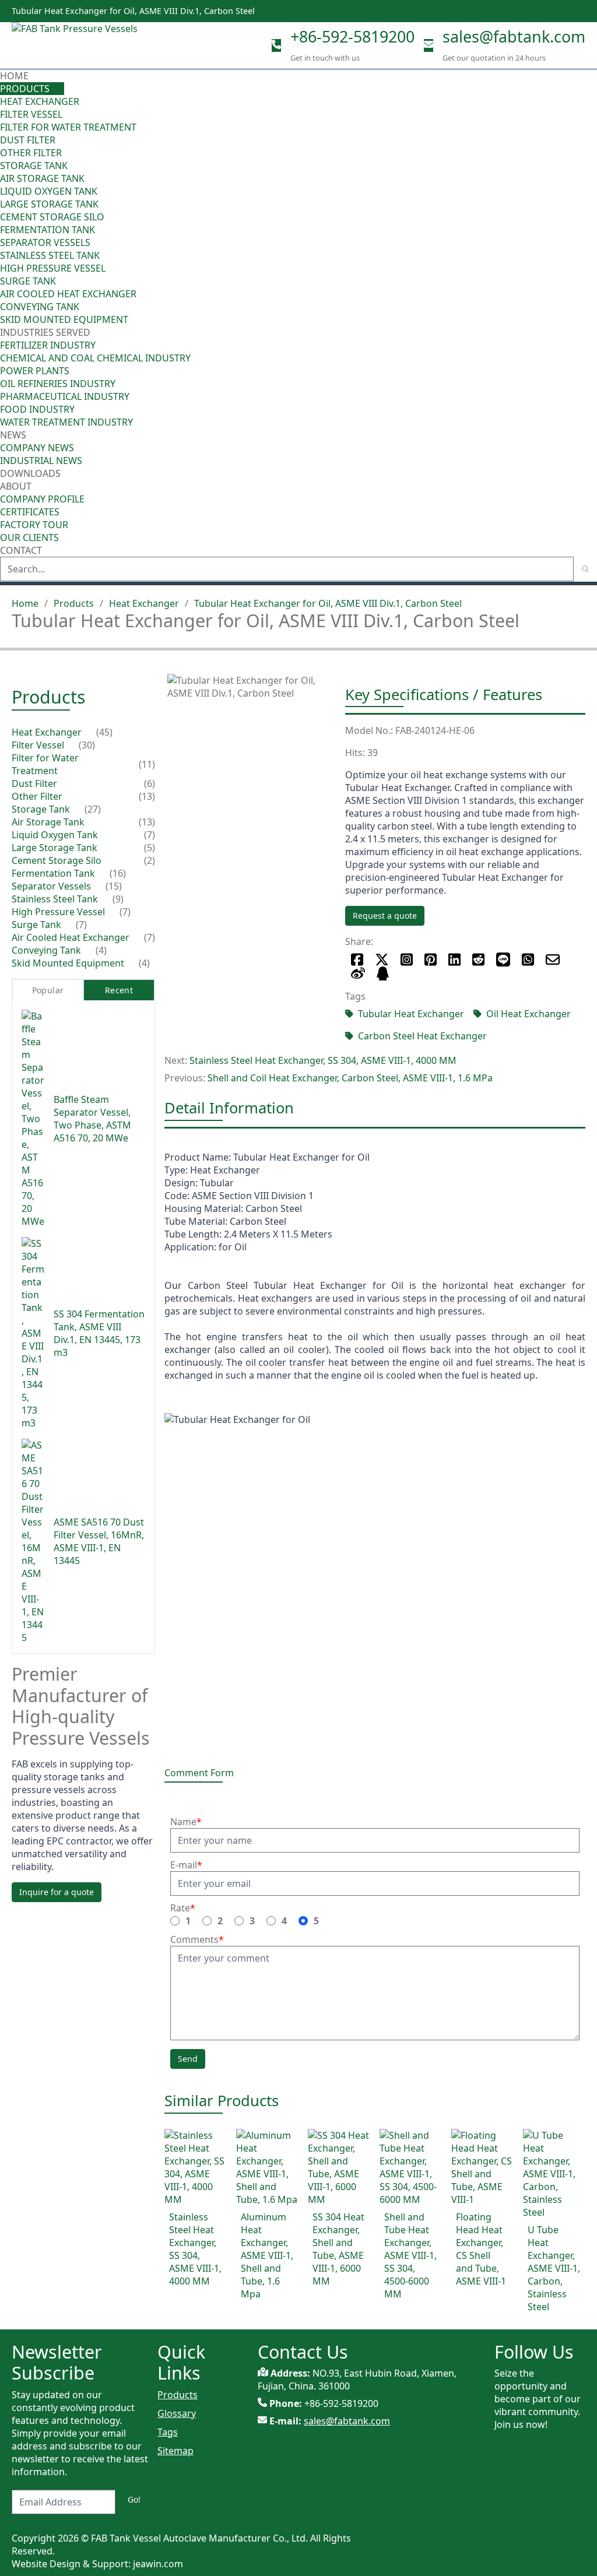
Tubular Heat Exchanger (411, 1014)
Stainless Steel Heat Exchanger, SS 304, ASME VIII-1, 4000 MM (323, 1060)
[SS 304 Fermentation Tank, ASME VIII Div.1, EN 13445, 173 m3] (33, 1333)
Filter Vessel (31, 114)
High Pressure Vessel (53, 268)
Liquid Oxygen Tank (49, 191)
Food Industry (37, 409)
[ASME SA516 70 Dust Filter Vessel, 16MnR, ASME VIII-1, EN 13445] (33, 1541)
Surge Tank (28, 281)
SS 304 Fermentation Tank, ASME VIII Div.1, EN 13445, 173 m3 (99, 1333)
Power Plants (35, 371)
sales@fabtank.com (514, 36)
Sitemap (175, 2451)
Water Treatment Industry (66, 422)
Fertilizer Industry (48, 345)
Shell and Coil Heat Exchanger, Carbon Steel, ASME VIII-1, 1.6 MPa (350, 1078)
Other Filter (31, 153)
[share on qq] (383, 974)
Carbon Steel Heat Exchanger (422, 1036)
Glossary (177, 2413)
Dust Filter (28, 140)
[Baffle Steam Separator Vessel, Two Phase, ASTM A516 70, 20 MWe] (33, 1119)
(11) (147, 764)
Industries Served (45, 332)
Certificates (30, 512)
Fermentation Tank (48, 230)
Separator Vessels (45, 243)
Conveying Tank (40, 307)
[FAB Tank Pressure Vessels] (76, 45)
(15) (114, 886)
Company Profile (42, 499)
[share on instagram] (407, 960)
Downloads (30, 473)
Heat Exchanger (40, 101)
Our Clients (29, 537)
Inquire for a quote (57, 1892)
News (14, 435)
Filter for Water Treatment (68, 127)
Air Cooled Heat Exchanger (68, 294)
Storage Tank (34, 166)
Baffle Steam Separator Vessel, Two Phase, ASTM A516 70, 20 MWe (92, 1119)
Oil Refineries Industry (58, 384)
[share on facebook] (357, 960)
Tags (168, 2432)
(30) (589, 114)
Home (14, 76)
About (17, 486)
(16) (118, 873)
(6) (150, 783)
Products (25, 89)
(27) (589, 166)
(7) (150, 835)
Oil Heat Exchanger (528, 1014)
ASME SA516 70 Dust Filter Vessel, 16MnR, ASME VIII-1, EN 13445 (99, 1541)
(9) (118, 899)
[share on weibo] (358, 974)
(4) (101, 950)
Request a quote (385, 916)
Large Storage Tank (49, 204)
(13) (147, 796)
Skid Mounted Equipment (64, 319)
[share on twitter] (382, 960)
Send (188, 2059)
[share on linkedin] (454, 960)
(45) (104, 732)
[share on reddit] (478, 960)
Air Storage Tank (42, 178)
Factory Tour (34, 525)
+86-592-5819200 (352, 36)
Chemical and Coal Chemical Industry (95, 358)
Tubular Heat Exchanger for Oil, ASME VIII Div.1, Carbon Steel (328, 603)
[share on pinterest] (431, 960)
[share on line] (503, 960)
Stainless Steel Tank (50, 255)
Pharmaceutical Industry (65, 396)
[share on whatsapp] (528, 960)
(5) (150, 848)
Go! (134, 2499)
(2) (150, 860)
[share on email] (553, 960)
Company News (37, 448)
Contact (21, 550)
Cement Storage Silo (52, 217)
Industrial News (41, 461)
